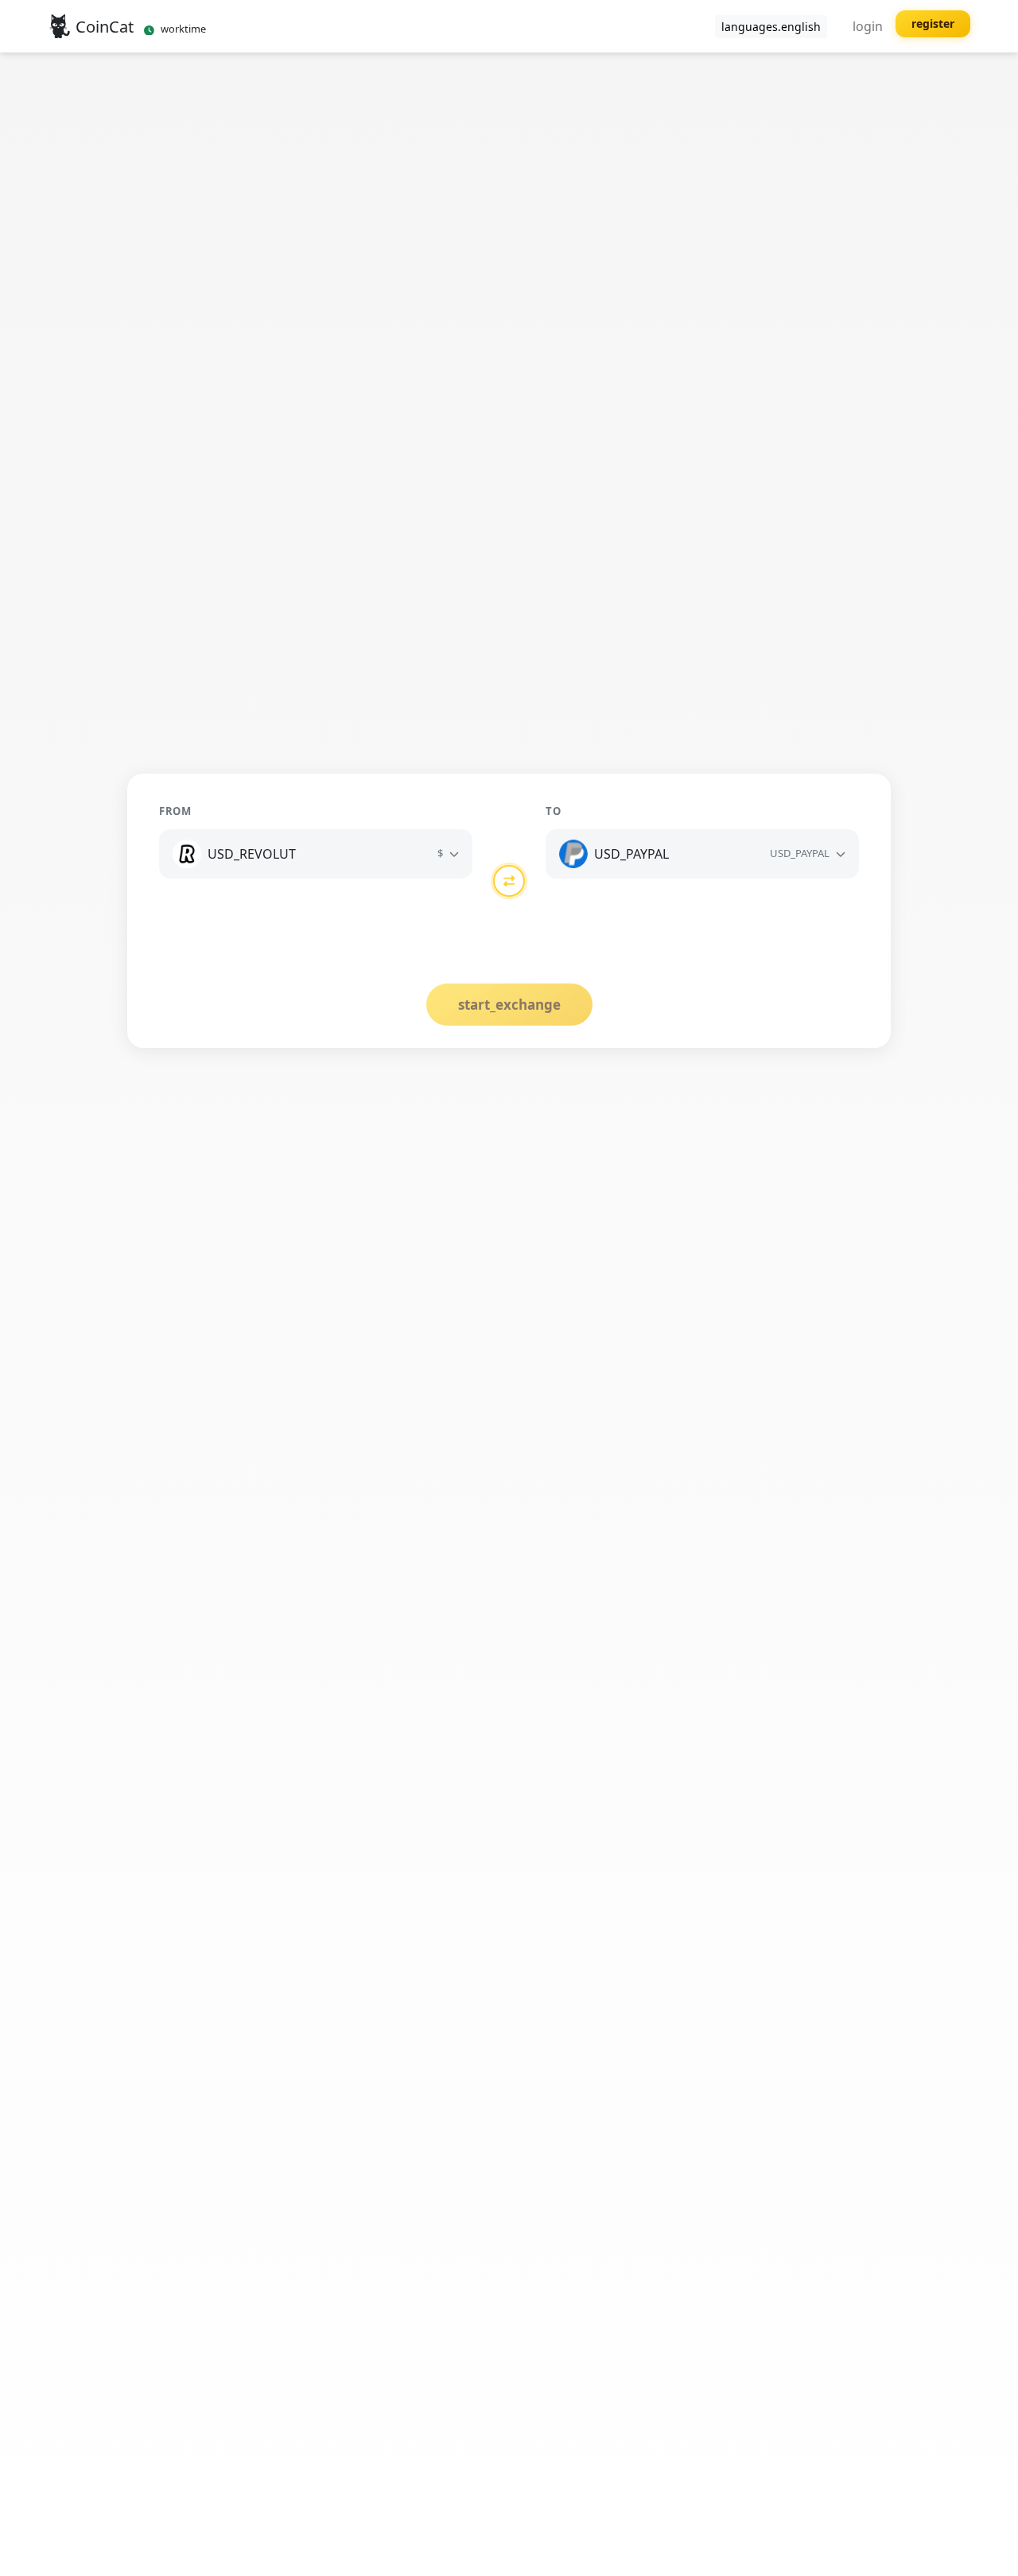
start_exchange (509, 1005)
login (868, 26)
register (933, 23)
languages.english (771, 27)
